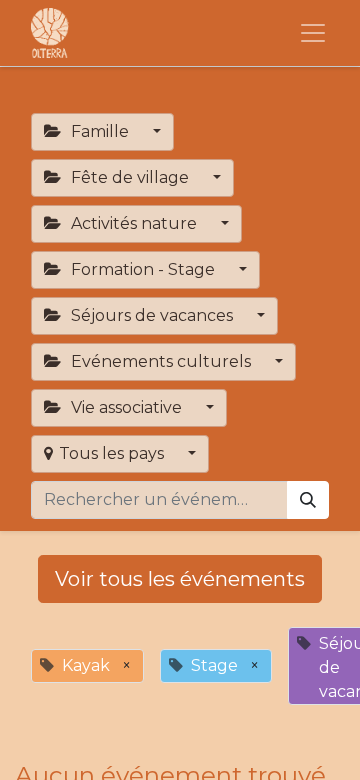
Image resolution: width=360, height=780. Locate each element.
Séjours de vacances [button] (152, 315)
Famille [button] (100, 131)
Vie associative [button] (126, 407)
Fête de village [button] (130, 177)
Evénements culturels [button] (161, 361)
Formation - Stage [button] (143, 269)
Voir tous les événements (180, 579)
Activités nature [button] (134, 223)
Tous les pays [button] (113, 453)
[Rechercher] (308, 500)
